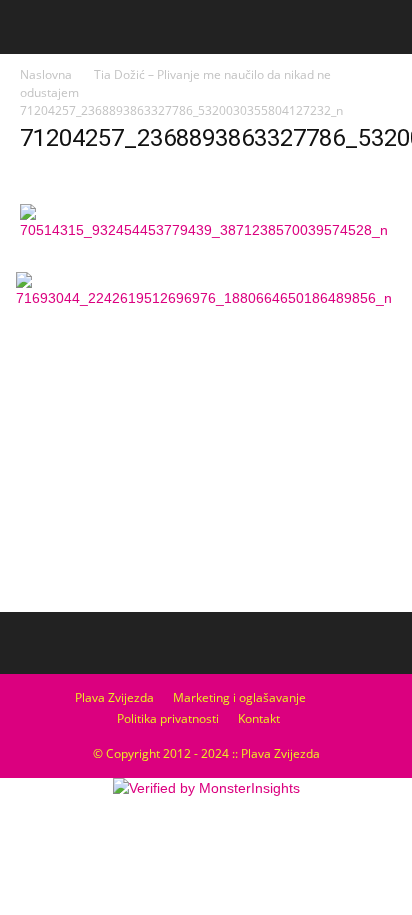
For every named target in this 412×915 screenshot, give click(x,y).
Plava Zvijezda (114, 697)
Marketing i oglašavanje (239, 697)
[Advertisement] (206, 455)
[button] (384, 27)
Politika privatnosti (168, 718)
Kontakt (259, 718)
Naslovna (46, 74)
